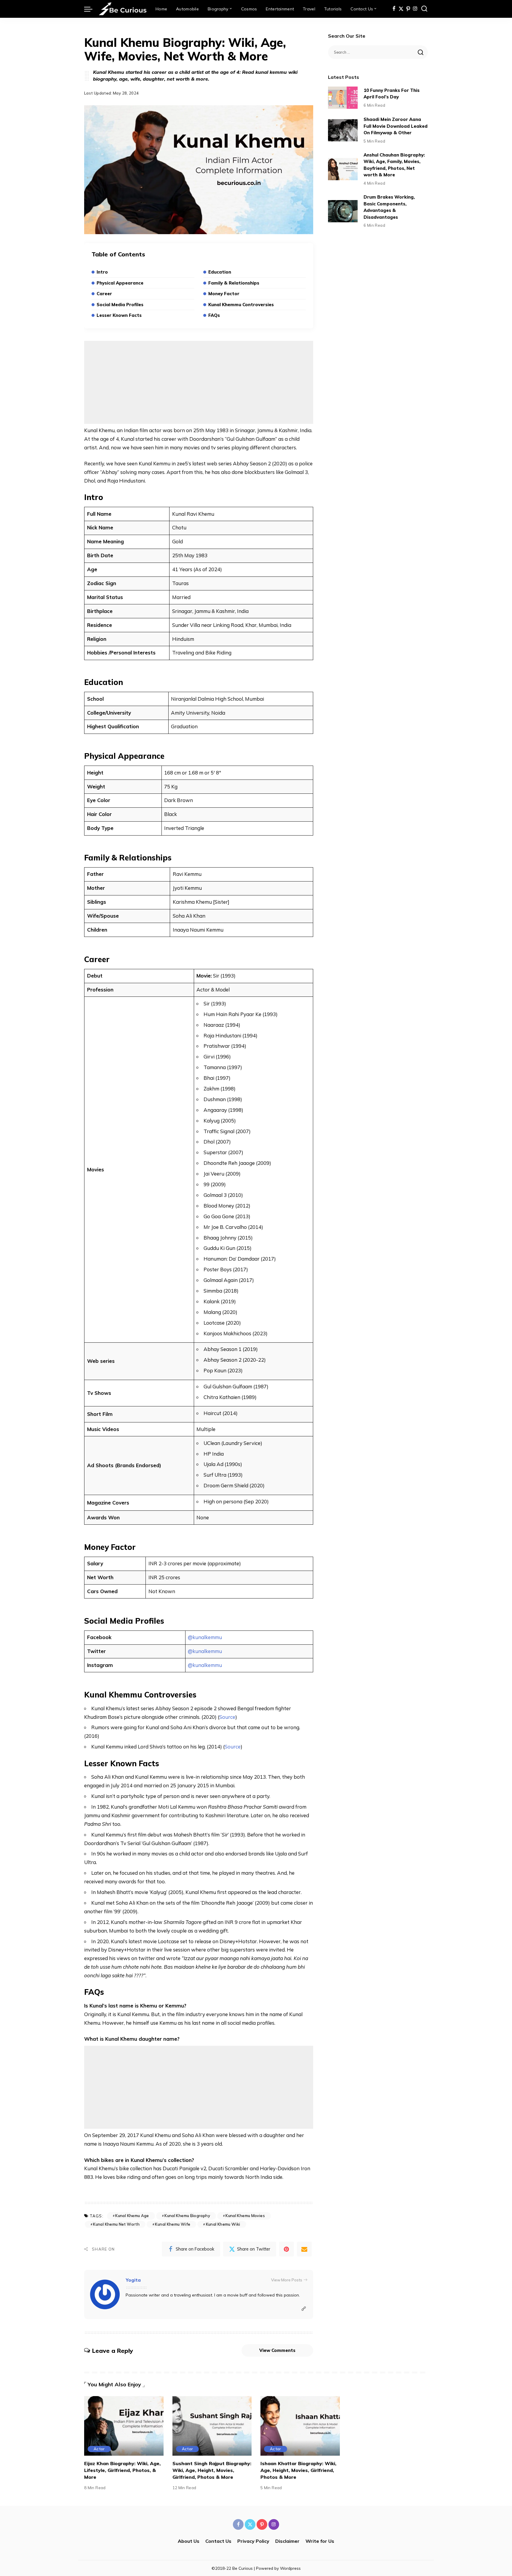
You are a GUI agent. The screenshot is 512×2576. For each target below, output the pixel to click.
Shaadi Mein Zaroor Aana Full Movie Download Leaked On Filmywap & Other (396, 126)
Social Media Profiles (120, 305)
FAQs (214, 315)
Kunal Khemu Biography (187, 2216)
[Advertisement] (199, 382)
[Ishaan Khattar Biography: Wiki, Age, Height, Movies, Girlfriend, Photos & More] (300, 2426)
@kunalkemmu (205, 1637)
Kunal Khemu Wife (173, 2224)
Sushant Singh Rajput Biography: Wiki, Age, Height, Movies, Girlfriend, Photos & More (212, 2470)
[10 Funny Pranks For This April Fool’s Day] (343, 98)
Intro (102, 272)
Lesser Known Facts (119, 315)
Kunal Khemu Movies (245, 2216)
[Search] (424, 9)
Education (220, 272)
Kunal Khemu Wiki (223, 2224)
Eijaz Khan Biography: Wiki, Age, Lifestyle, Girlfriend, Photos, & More (122, 2470)
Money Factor (224, 294)
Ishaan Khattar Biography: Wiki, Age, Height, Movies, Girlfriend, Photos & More (298, 2470)
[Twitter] (401, 9)
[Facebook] (394, 9)
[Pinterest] (408, 9)
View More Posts (287, 2280)
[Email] (304, 2249)
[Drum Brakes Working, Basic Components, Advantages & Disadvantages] (343, 211)
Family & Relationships (234, 283)
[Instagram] (415, 9)
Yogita (133, 2280)
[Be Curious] (123, 9)
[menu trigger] (91, 9)
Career (104, 294)
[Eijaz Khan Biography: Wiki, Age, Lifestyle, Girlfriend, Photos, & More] (124, 2426)
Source (227, 1717)
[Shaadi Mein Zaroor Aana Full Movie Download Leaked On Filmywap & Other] (343, 130)
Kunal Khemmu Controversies (241, 305)
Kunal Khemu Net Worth (116, 2224)
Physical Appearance (120, 283)
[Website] (304, 2309)
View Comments (277, 2350)
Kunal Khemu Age (132, 2216)
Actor (99, 2449)
